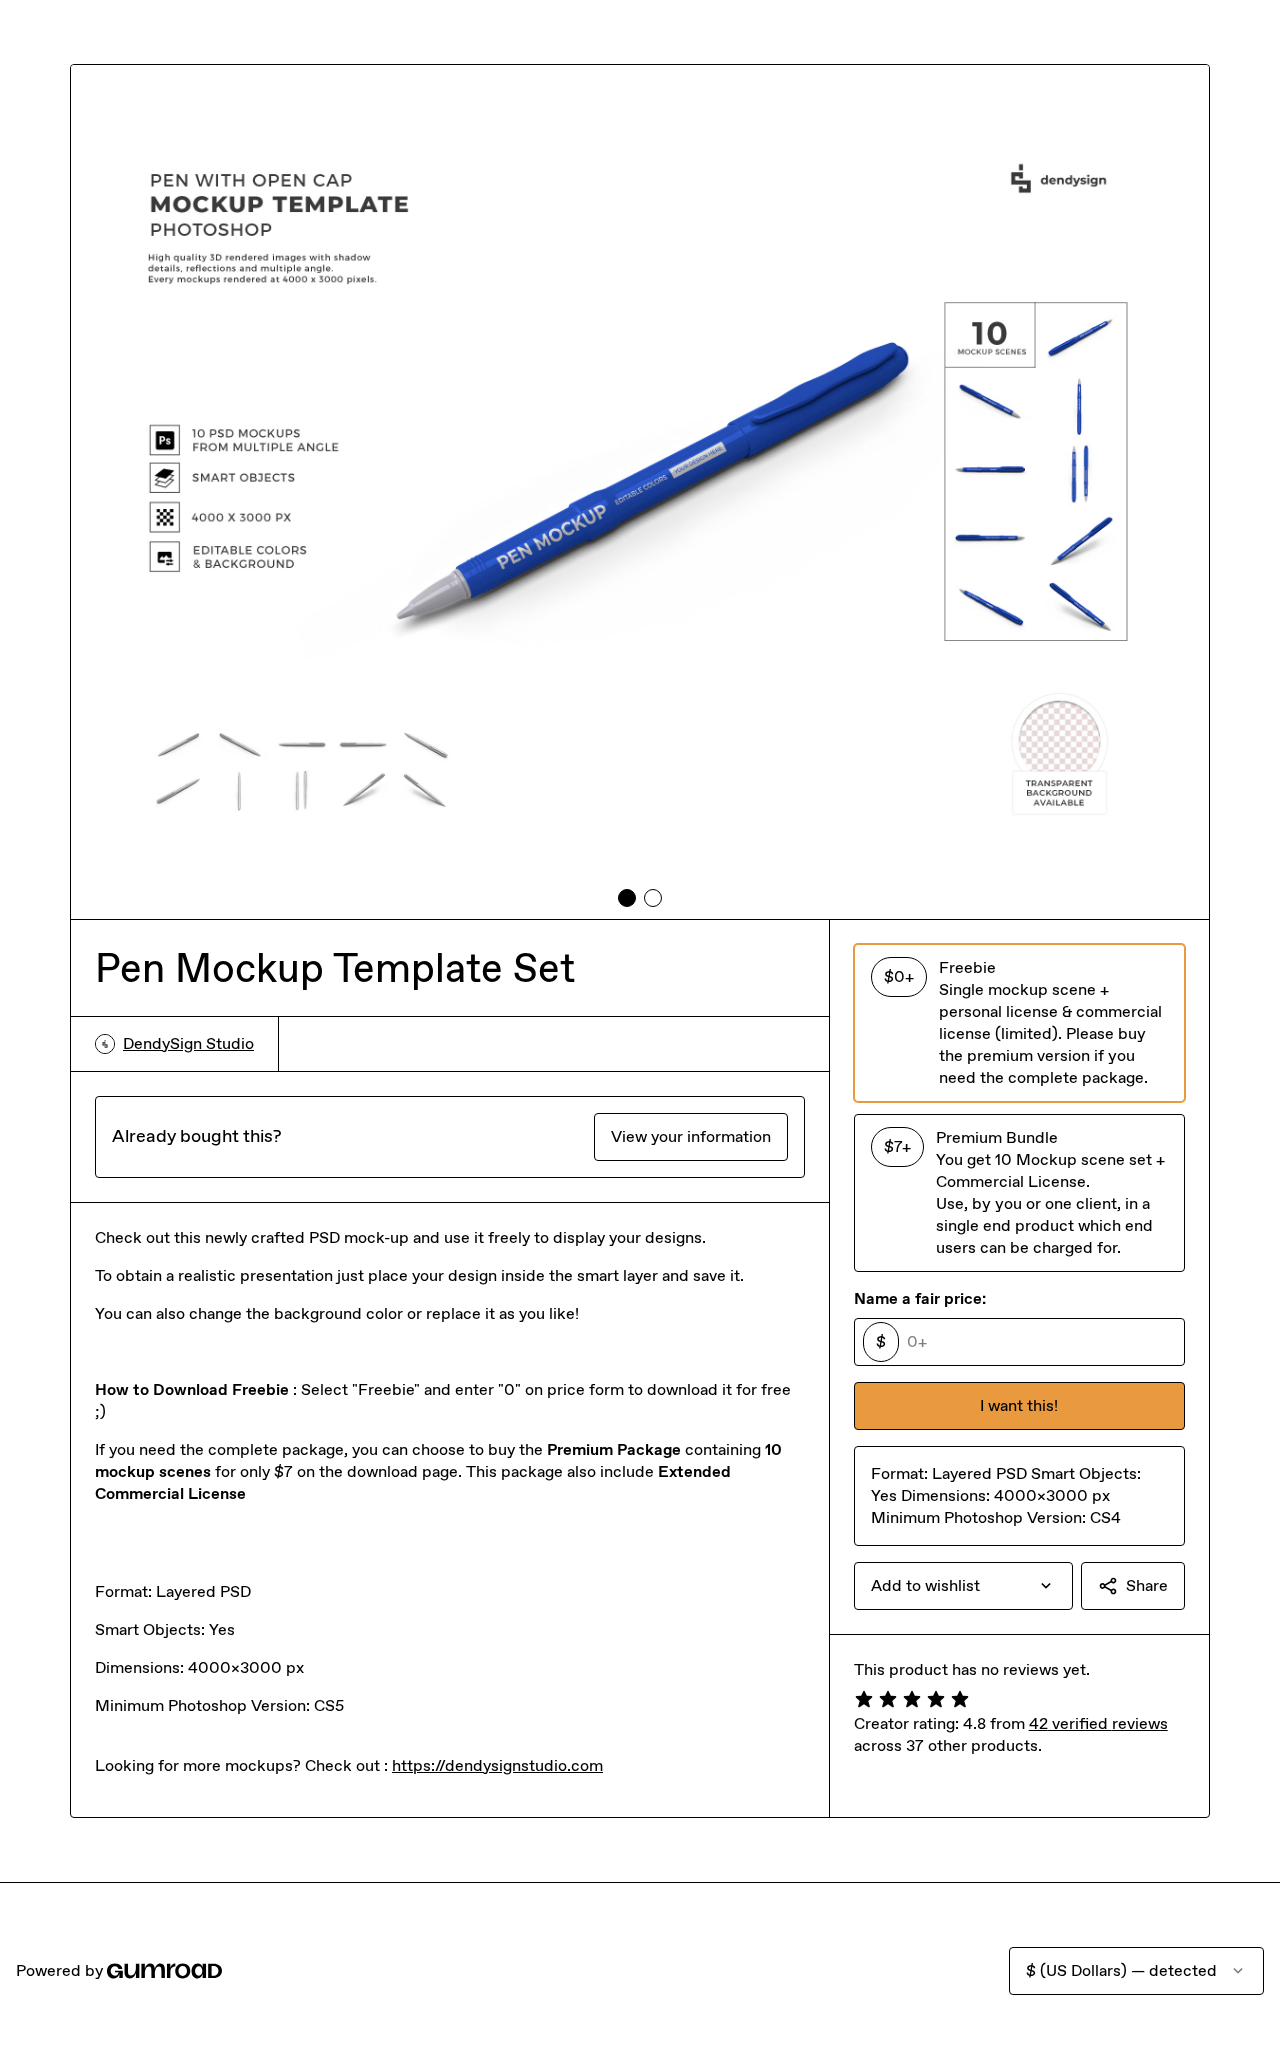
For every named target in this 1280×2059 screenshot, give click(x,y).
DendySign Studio (188, 1043)
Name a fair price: (920, 1298)
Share (1147, 1585)
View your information (691, 1136)
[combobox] (963, 1586)
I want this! (1019, 1405)
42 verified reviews (1098, 1723)
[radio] (1019, 1023)
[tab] (627, 898)
